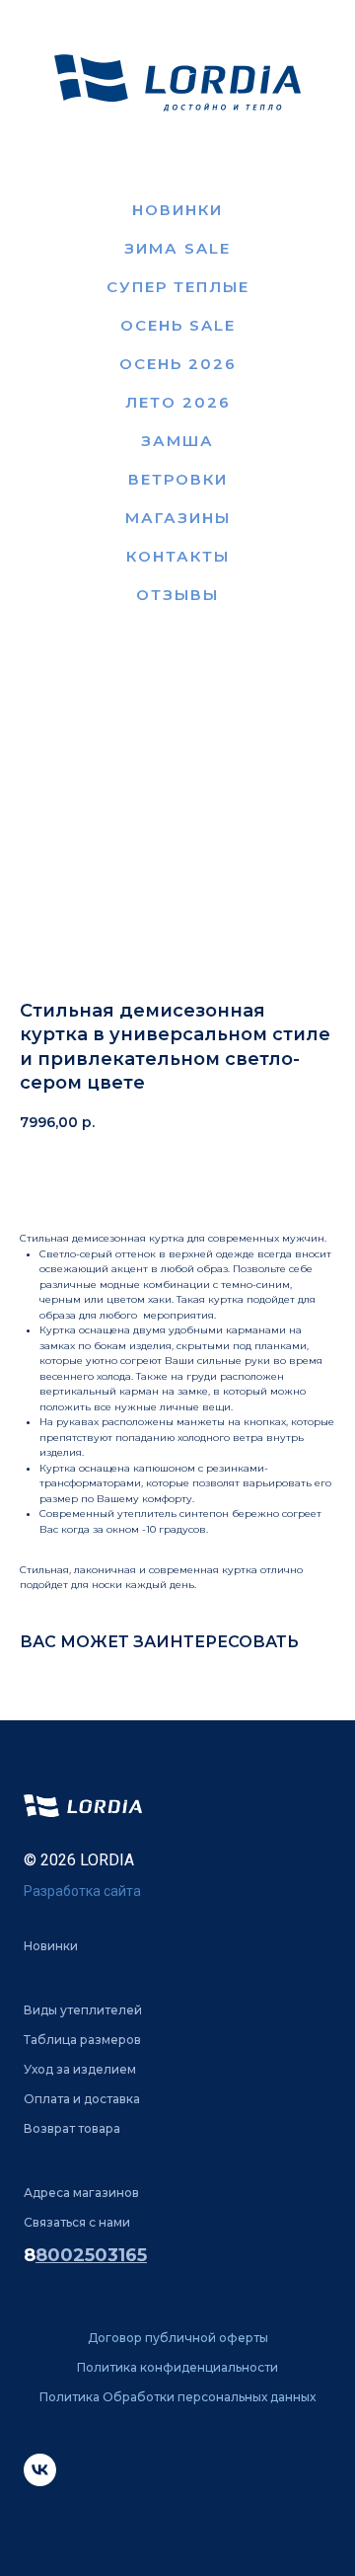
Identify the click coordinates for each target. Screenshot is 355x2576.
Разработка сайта (82, 1891)
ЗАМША (177, 441)
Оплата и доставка (82, 2099)
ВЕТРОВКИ (178, 479)
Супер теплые (178, 287)
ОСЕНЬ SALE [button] (178, 325)
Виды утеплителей (83, 2010)
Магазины (178, 518)
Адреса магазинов (81, 2193)
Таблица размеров (82, 2040)
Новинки (177, 210)
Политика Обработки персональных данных (177, 2397)
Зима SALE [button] (177, 248)
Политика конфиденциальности (177, 2367)
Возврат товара (72, 2128)
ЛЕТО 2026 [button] (178, 402)
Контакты (178, 556)
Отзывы (177, 595)
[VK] (40, 2481)
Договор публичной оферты (178, 2338)
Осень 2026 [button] (178, 364)
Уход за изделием (80, 2069)
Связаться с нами (77, 2222)
